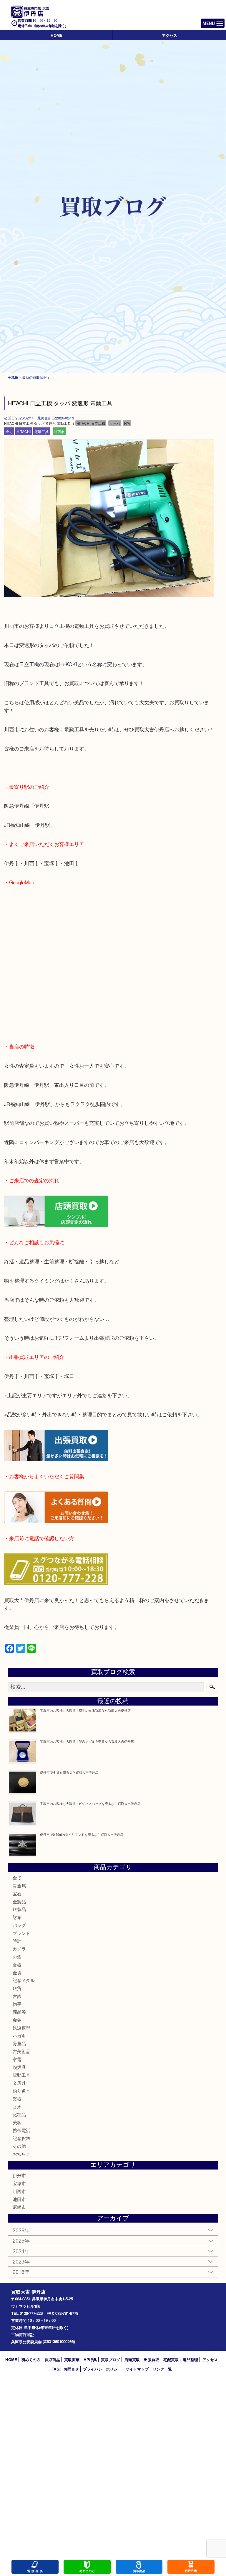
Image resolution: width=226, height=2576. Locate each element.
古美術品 (21, 2051)
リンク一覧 (162, 2369)
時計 (17, 1941)
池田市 (19, 2199)
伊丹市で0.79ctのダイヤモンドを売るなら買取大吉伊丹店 (82, 1834)
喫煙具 (19, 2067)
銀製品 (19, 1909)
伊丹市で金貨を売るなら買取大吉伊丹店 (69, 1772)
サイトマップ (137, 2369)
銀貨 (17, 1988)
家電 (17, 2059)
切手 (17, 2004)
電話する (35, 2567)
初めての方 (31, 2359)
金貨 (17, 1972)
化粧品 (19, 2114)
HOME (56, 35)
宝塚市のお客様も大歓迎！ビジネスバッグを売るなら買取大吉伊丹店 (90, 1803)
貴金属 (19, 1885)
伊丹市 (19, 2175)
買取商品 (52, 2359)
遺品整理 (190, 2359)
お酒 (17, 1957)
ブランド (21, 1933)
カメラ (19, 1949)
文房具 (19, 2083)
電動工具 (41, 431)
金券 (17, 2020)
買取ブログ (110, 2359)
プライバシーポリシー (102, 2369)
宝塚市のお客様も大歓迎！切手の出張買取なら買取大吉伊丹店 (85, 1710)
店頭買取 (132, 2359)
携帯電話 (21, 2130)
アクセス (169, 35)
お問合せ (71, 2369)
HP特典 (90, 2359)
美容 (17, 2122)
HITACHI (24, 431)
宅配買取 (171, 2359)
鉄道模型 (21, 2028)
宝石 (17, 1893)
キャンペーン (191, 2567)
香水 (17, 2107)
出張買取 (152, 2359)
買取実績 (72, 2359)
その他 (19, 2146)
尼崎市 (19, 2207)
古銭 (17, 1996)
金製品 (19, 1901)
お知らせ (21, 2154)
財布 (17, 1917)
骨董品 (19, 2043)
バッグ (19, 1925)
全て (9, 431)
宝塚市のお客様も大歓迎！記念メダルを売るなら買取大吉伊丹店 (87, 1741)
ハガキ (19, 2036)
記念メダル (24, 1980)
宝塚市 (19, 2183)
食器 (17, 1964)
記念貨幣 (21, 2138)
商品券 (19, 2012)
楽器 (17, 2099)
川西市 (59, 431)
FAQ (55, 2369)
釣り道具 (21, 2091)
